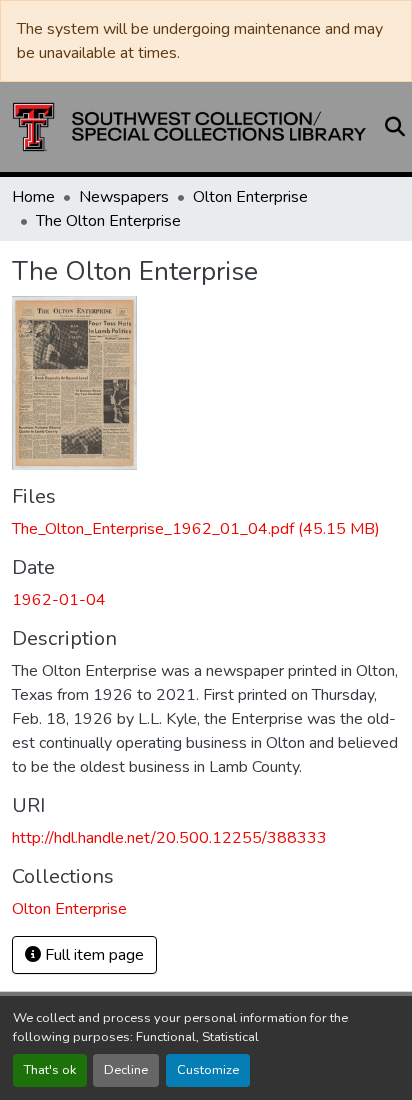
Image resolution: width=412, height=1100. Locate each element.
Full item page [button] (92, 955)
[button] (189, 127)
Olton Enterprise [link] (250, 197)
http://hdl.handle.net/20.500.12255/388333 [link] (169, 838)
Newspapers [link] (124, 197)
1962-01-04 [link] (59, 600)
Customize (208, 1070)
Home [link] (33, 197)
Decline (126, 1070)
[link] (206, 529)
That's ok (50, 1070)
